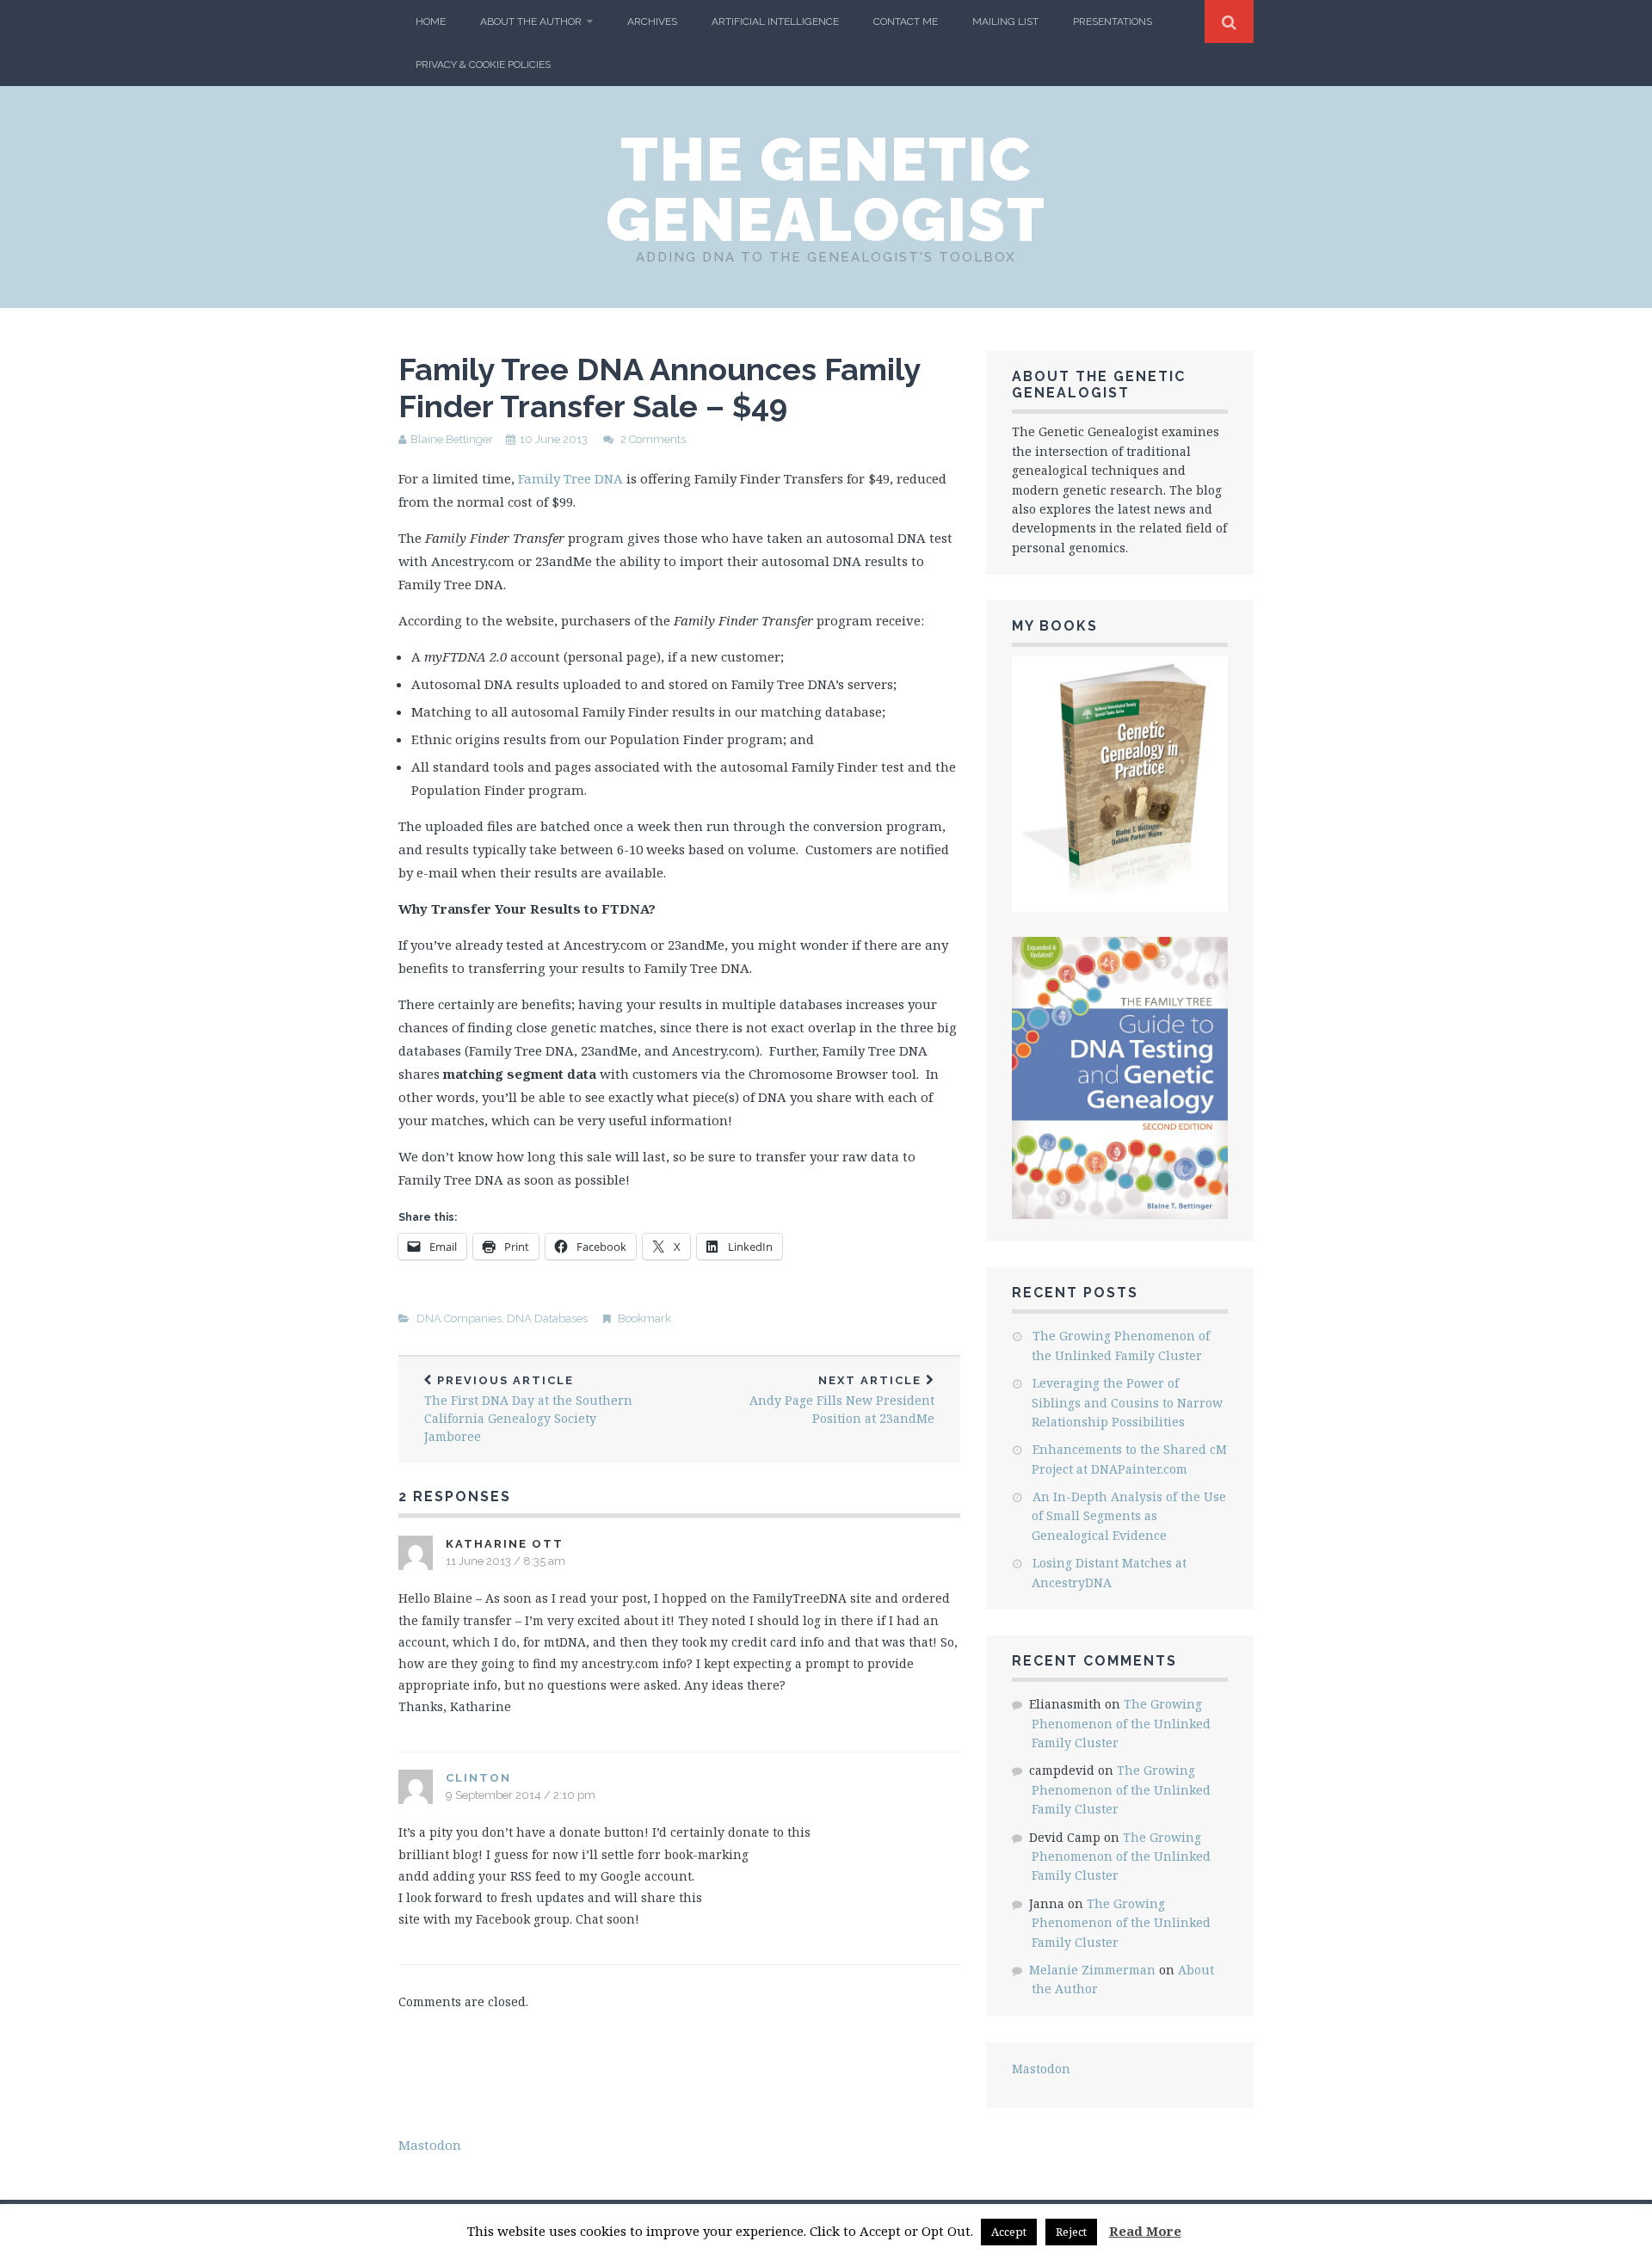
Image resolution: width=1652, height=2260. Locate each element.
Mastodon (1041, 2069)
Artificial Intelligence (775, 22)
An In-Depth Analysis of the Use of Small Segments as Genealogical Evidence (1129, 1516)
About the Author (531, 22)
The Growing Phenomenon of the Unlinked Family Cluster (1121, 1723)
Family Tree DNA (570, 478)
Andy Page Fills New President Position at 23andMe (842, 1401)
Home (431, 22)
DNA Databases (547, 1318)
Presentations (1113, 22)
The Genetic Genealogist (826, 189)
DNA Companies (459, 1318)
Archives (652, 22)
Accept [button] (1009, 2232)
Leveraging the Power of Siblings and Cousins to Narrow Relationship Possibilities (1127, 1402)
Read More (1145, 2231)
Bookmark (644, 1318)
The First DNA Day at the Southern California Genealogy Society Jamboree (528, 1410)
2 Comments (653, 439)
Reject (1071, 2232)
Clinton (478, 1778)
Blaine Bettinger (452, 439)
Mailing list (1005, 22)
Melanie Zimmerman (1092, 1970)
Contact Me (906, 22)
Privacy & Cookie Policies (483, 65)
